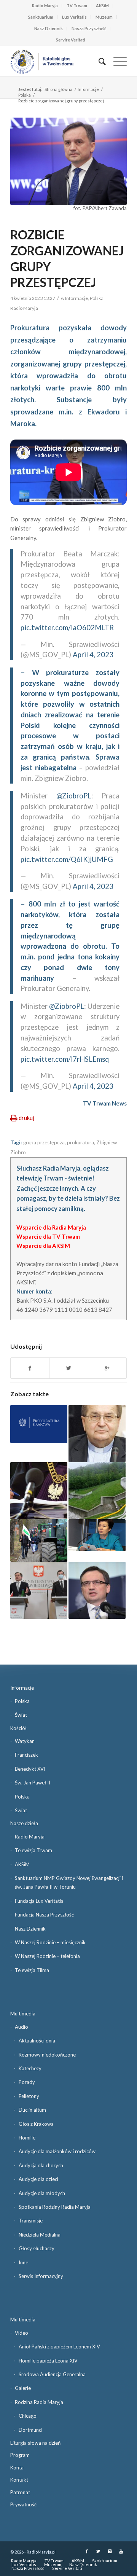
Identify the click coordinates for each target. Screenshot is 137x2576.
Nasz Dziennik (49, 28)
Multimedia (23, 2014)
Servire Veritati (71, 40)
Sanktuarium (41, 17)
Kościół (18, 1728)
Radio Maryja (45, 6)
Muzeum (104, 17)
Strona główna (58, 89)
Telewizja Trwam (33, 1850)
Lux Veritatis (74, 17)
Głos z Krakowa (36, 2124)
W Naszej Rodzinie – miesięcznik (50, 1942)
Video (22, 2333)
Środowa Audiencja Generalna (52, 2374)
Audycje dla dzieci (38, 2179)
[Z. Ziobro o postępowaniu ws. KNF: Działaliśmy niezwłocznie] (97, 1590)
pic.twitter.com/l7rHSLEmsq (65, 1059)
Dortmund (30, 2430)
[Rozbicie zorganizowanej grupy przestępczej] (68, 161)
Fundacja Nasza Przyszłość (44, 1915)
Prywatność (23, 2504)
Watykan (25, 1741)
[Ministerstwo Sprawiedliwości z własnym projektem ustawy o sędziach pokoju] (39, 1590)
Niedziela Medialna (40, 2235)
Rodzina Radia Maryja (39, 2402)
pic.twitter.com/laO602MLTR (67, 628)
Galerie (23, 2388)
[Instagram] (110, 2551)
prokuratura (80, 1142)
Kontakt (19, 2480)
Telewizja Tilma (32, 1970)
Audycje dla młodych (42, 2193)
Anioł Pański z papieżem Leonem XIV (59, 2347)
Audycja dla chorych (41, 2165)
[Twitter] (98, 2551)
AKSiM (102, 6)
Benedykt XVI (30, 1769)
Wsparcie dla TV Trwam (48, 1236)
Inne (23, 2262)
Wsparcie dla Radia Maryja (51, 1227)
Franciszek (26, 1755)
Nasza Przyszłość (89, 28)
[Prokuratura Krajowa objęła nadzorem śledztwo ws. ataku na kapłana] (39, 1424)
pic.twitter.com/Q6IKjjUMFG (67, 859)
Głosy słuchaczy (37, 2248)
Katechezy (30, 2068)
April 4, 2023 (93, 655)
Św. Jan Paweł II (33, 1783)
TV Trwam (77, 6)
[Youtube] (121, 2551)
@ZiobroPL (74, 796)
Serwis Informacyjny (41, 2276)
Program (20, 2455)
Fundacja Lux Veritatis (39, 1901)
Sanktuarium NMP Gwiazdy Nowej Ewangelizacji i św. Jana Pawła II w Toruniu (69, 1882)
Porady (27, 2082)
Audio (22, 2027)
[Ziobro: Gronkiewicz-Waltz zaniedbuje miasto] (97, 1535)
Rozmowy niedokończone (47, 2055)
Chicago (28, 2416)
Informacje (88, 89)
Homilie (27, 2138)
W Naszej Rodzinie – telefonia (47, 1956)
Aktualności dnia (37, 2041)
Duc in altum (32, 2110)
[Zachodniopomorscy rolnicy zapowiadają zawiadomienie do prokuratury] (39, 1541)
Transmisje (31, 2221)
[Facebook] (87, 2551)
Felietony (29, 2096)
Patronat (20, 2492)
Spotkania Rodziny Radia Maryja (55, 2207)
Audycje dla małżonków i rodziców (57, 2151)
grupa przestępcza (44, 1142)
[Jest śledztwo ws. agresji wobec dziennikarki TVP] (39, 1491)
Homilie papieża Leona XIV (48, 2361)
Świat (21, 1715)
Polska (25, 95)
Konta (17, 2468)
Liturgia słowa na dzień (35, 2443)
